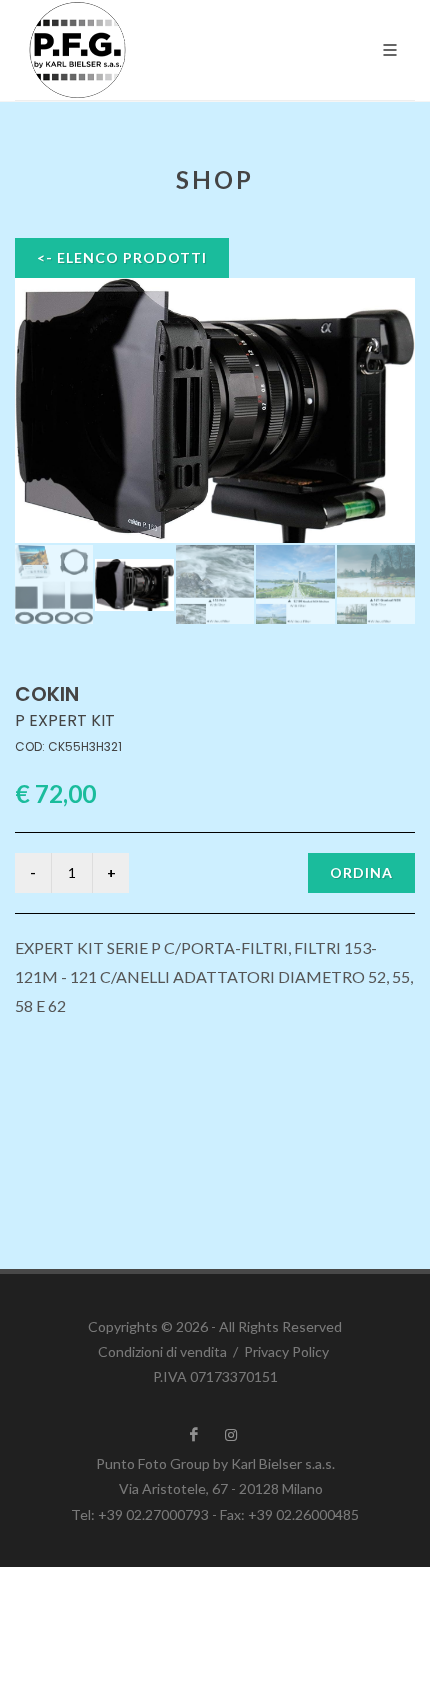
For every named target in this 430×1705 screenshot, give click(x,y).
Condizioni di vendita (162, 1351)
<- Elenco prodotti (122, 257)
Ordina (361, 872)
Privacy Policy (286, 1351)
